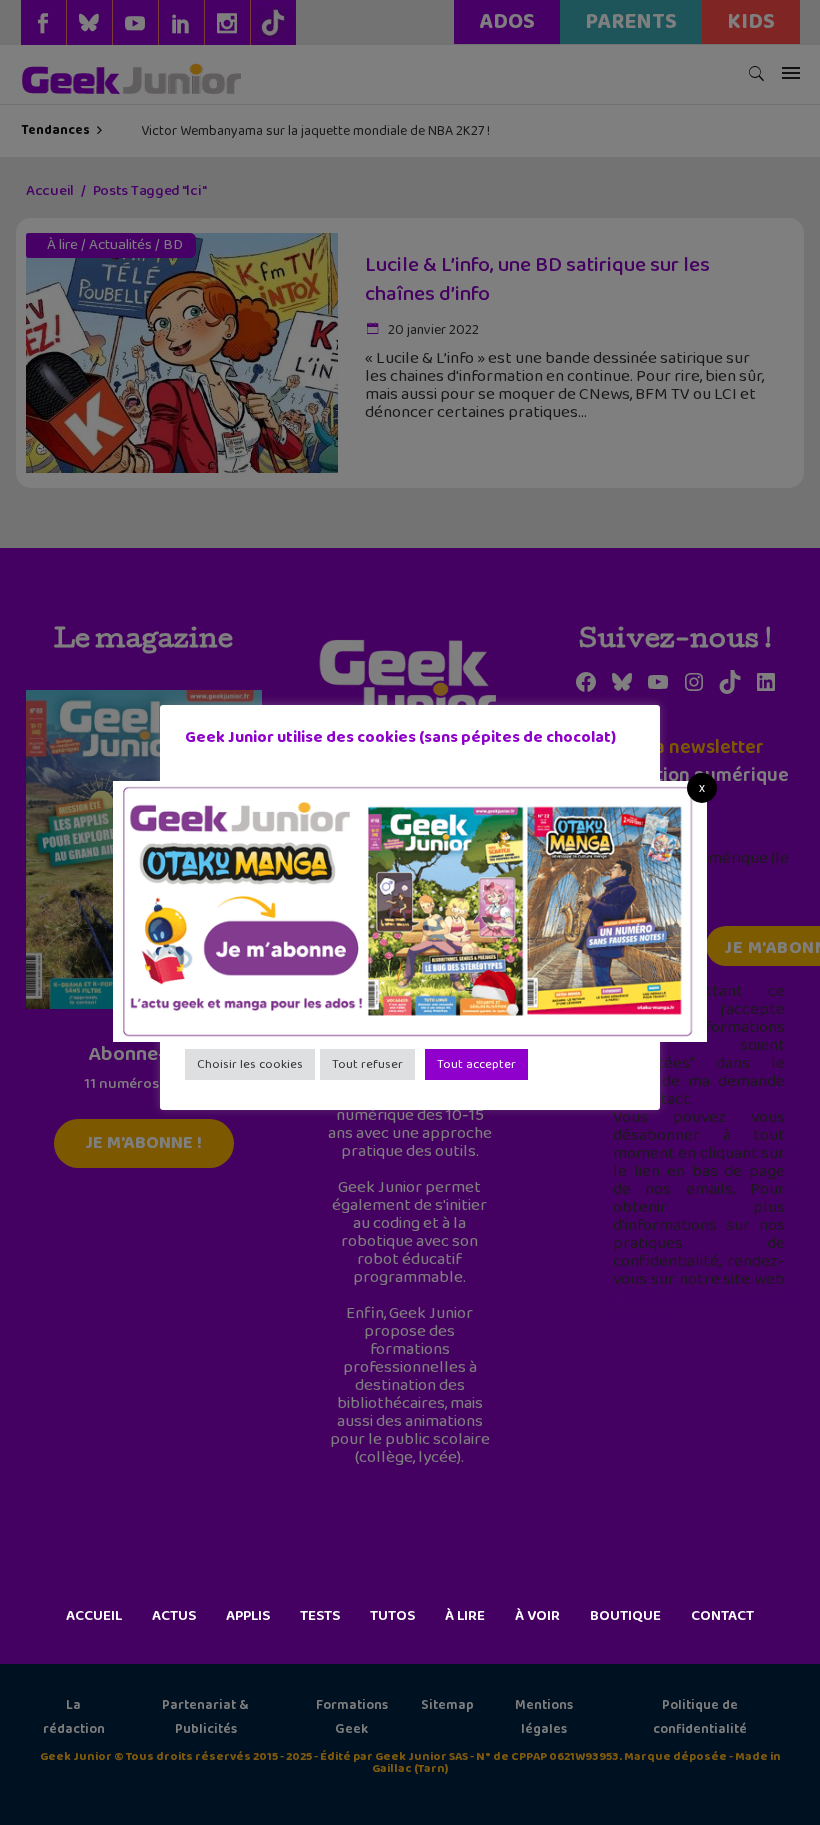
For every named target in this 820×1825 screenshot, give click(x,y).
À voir (537, 1616)
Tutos (392, 1616)
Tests (320, 1616)
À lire (465, 1616)
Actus (174, 1616)
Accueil (94, 1616)
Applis (248, 1616)
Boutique (625, 1616)
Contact (722, 1616)
